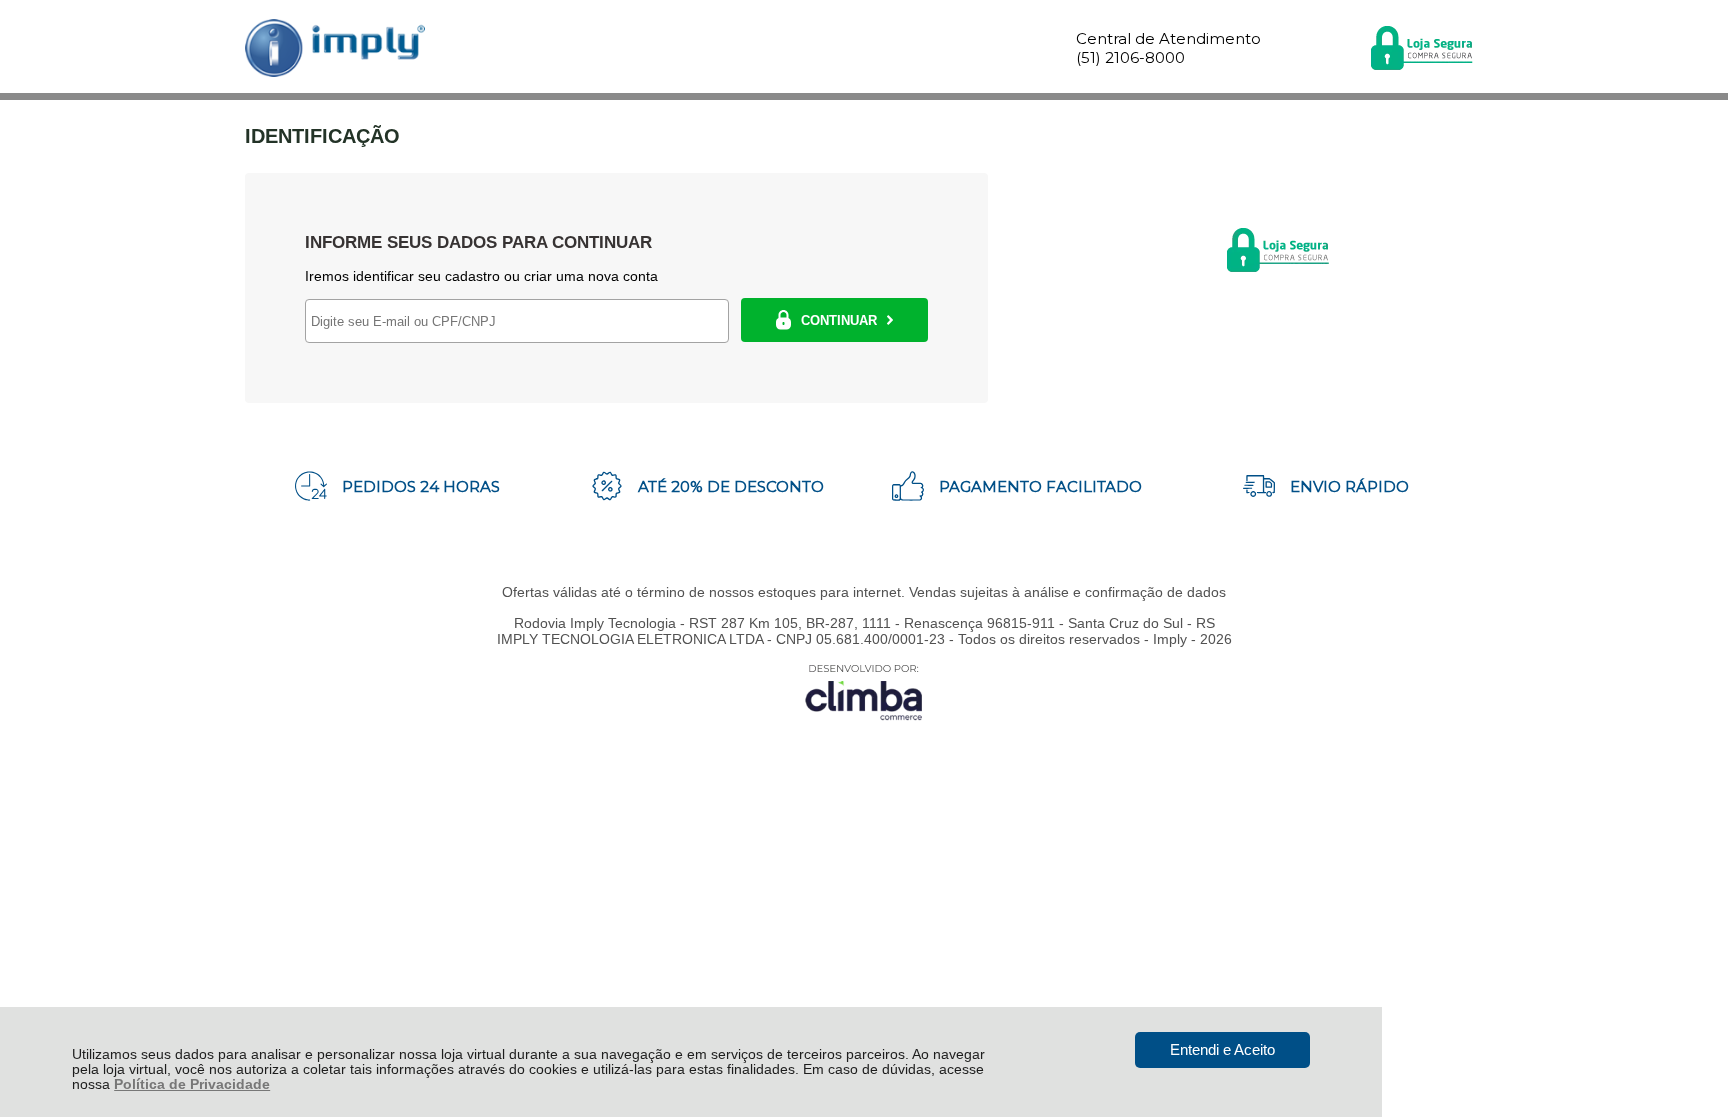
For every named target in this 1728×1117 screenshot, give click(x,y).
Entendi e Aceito (1222, 1049)
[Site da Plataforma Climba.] (864, 691)
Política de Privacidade (192, 1084)
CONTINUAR (839, 320)
